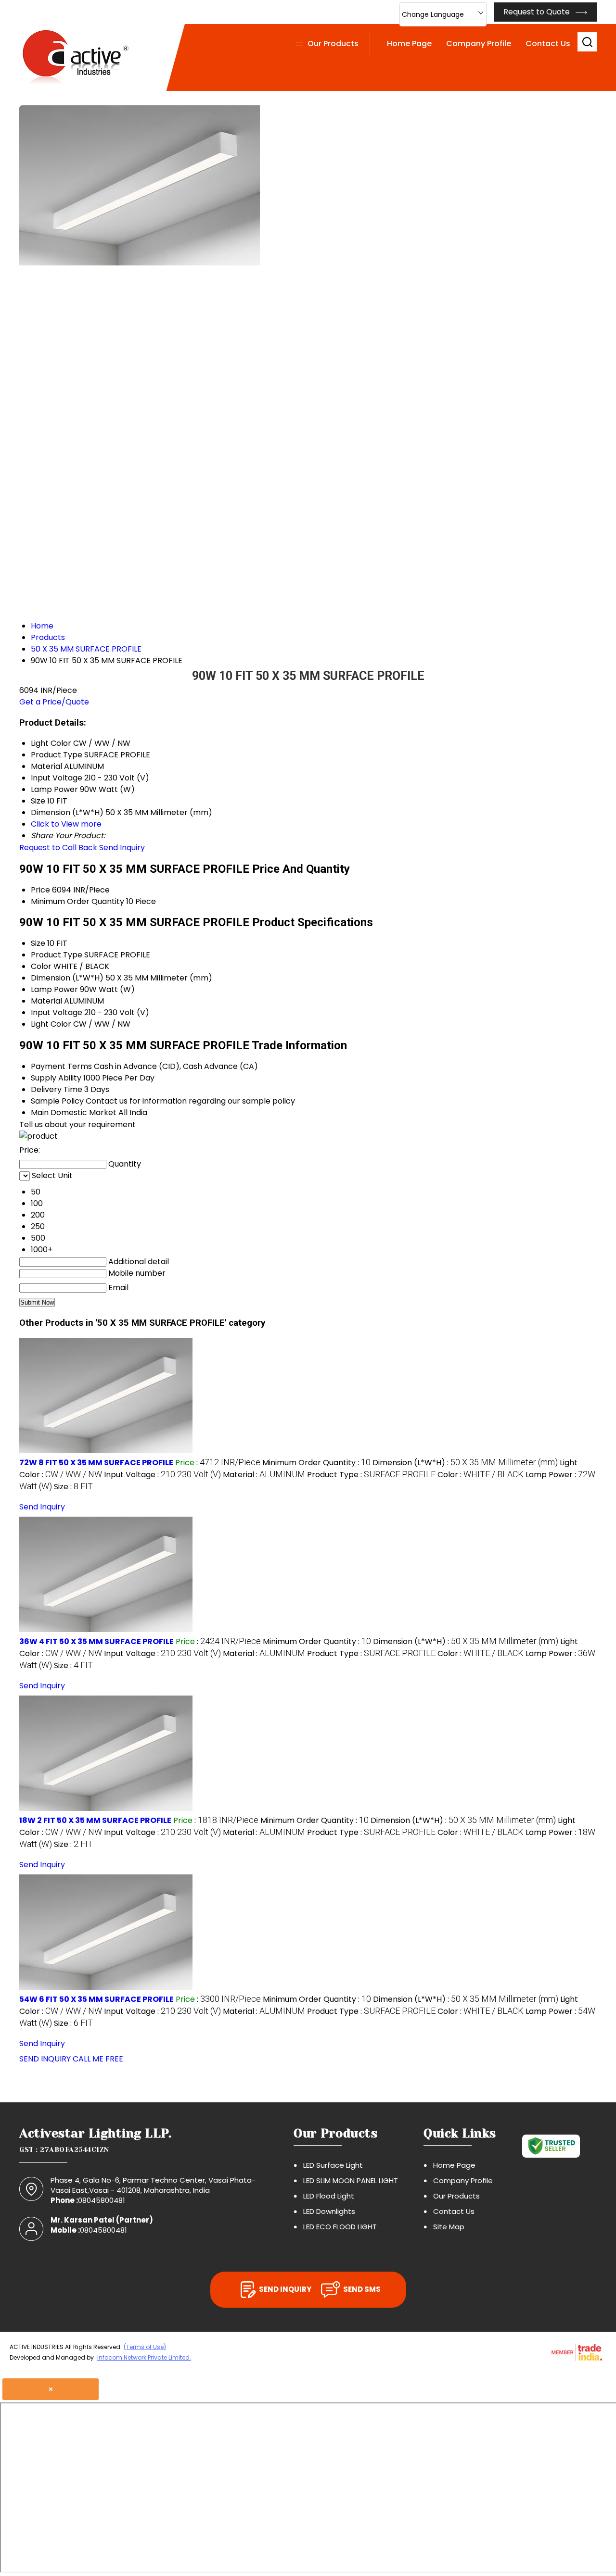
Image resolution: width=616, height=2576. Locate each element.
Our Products (333, 44)
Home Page (409, 44)
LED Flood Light (329, 2196)
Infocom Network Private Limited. (144, 2357)
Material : (264, 1475)
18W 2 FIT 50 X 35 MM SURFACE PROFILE (95, 1820)
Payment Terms (61, 1066)
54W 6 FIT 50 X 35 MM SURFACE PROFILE (96, 1999)
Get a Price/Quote (54, 702)
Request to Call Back (58, 848)
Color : (481, 1475)
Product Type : (371, 1475)
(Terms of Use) (145, 2347)
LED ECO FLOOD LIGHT (340, 2227)
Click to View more (66, 824)
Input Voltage (57, 1012)
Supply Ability (56, 1078)
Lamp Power (54, 989)
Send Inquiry (122, 848)
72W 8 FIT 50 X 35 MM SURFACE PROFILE (96, 1463)
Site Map (449, 2227)
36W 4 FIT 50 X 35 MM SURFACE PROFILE (96, 1641)
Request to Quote (538, 12)
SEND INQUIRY (45, 2059)
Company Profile (479, 44)
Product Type (57, 955)
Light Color (51, 1024)
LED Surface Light (333, 2165)
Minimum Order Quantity (77, 901)
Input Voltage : (162, 1475)
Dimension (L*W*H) (67, 978)
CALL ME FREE (98, 2059)
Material (46, 1001)
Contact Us (548, 44)
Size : (73, 1487)
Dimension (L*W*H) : (465, 1463)
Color (41, 966)
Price (40, 890)
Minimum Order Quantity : (316, 1463)
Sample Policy (57, 1101)
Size (38, 943)
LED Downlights (329, 2211)
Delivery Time (57, 1089)
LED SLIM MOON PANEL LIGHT (351, 2180)
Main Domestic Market (74, 1112)
